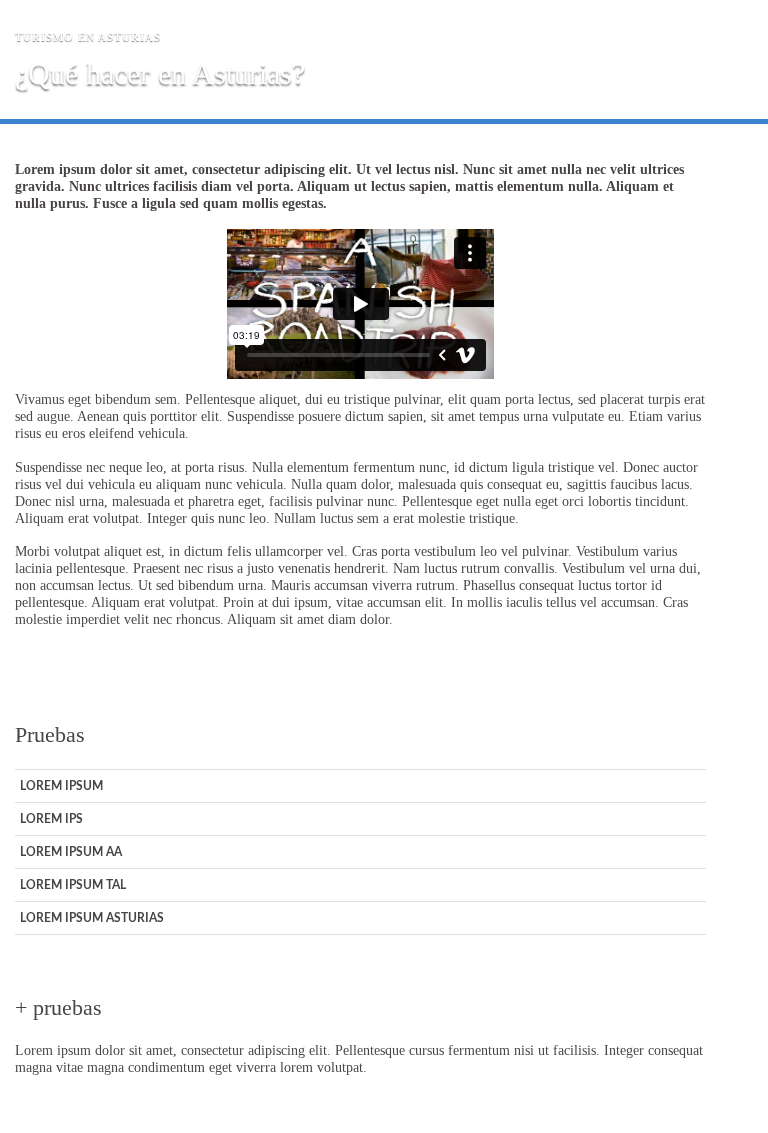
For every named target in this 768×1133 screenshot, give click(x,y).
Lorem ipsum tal (73, 885)
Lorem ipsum (61, 786)
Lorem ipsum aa (71, 852)
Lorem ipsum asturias (92, 918)
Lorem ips (51, 819)
